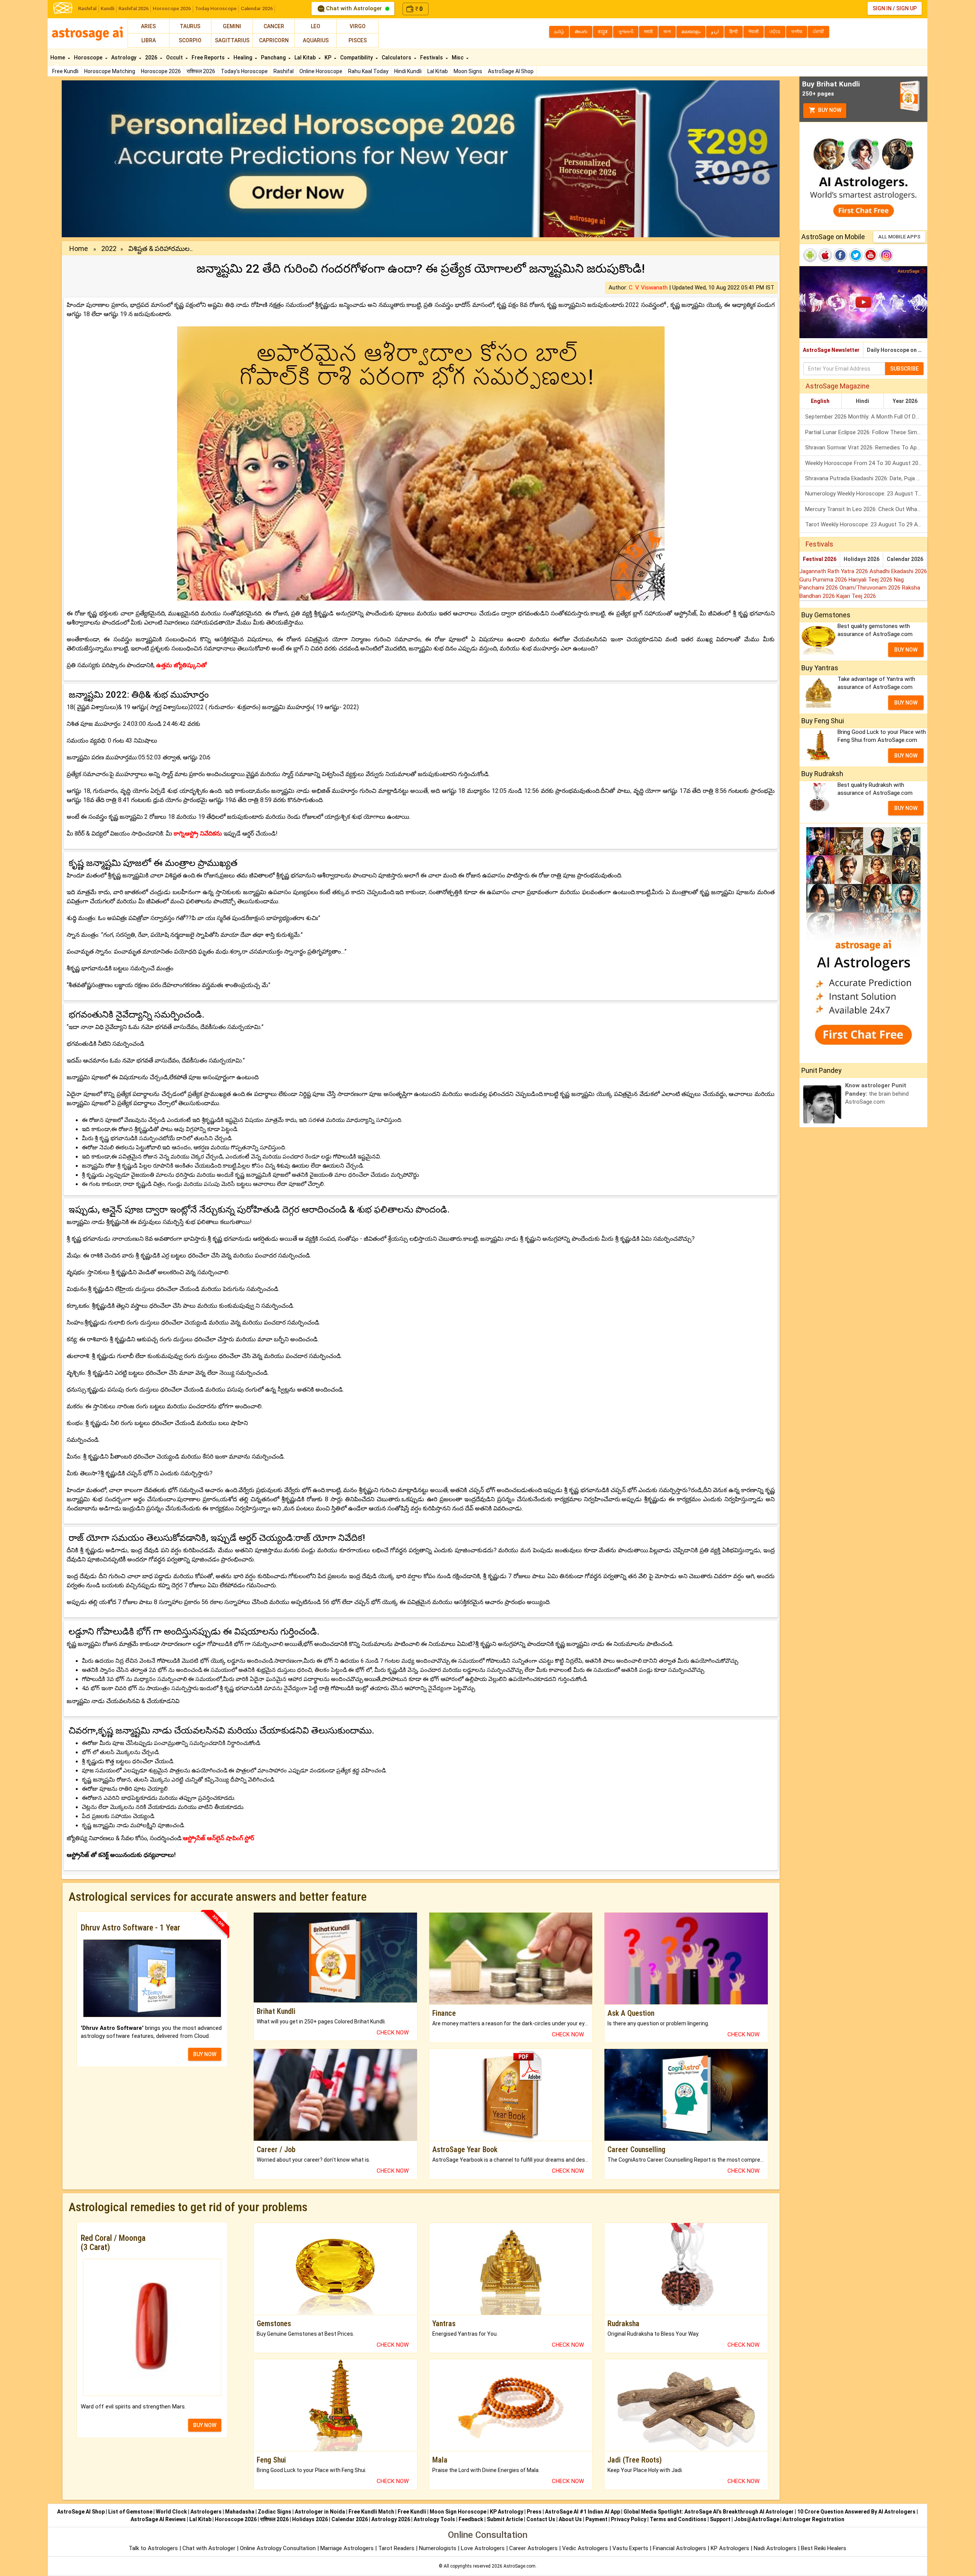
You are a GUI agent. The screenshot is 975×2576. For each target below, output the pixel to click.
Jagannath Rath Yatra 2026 (834, 571)
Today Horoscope (216, 9)
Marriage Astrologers (348, 2548)
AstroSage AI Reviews (158, 2519)
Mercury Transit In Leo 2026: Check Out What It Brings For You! (866, 509)
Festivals (432, 58)
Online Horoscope (321, 71)
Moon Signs (468, 71)
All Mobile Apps (899, 237)
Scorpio (190, 40)
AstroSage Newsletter (831, 350)
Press (534, 2512)
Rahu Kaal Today (368, 71)
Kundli (107, 9)
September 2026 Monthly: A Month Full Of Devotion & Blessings (866, 417)
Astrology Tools (434, 2519)
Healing (243, 58)
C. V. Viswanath (648, 288)
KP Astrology (507, 2512)
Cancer (274, 26)
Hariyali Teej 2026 (871, 580)
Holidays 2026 (862, 559)
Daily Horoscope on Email (897, 350)
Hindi (862, 401)
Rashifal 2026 (133, 9)
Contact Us (541, 2519)
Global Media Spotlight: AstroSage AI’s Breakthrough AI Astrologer (709, 2512)
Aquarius (316, 40)
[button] (116, 159)
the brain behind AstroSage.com (877, 1094)
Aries (148, 26)
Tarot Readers (397, 2548)
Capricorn (274, 40)
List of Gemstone (130, 2512)
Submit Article (505, 2519)
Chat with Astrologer (354, 8)
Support (720, 2519)
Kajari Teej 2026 (856, 596)
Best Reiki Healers (824, 2548)
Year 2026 (905, 401)
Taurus (190, 26)
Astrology (124, 58)
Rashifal (87, 9)
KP (328, 58)
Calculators (397, 58)
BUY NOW (205, 2054)
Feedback (471, 2519)
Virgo (358, 26)
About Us (570, 2519)
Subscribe (904, 369)
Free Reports (209, 58)
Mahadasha (240, 2512)
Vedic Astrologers (585, 2548)
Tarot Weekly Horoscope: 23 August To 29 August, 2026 (866, 524)
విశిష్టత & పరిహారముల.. (161, 248)
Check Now (393, 2033)
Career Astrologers (533, 2548)
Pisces (358, 40)
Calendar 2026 (257, 9)
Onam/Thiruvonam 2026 (871, 588)
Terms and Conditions (678, 2519)
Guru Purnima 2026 (824, 580)
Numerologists (438, 2548)
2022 (109, 248)
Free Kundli (65, 71)
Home (58, 58)
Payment (596, 2519)
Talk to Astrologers (153, 2548)
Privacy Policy (629, 2519)
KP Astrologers (731, 2548)
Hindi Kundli (408, 71)
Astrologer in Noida (320, 2512)
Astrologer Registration (814, 2519)
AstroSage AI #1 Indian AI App (583, 2512)
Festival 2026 (820, 559)
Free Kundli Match (371, 2512)
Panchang (274, 58)
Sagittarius (232, 40)
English (820, 401)
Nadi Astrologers (775, 2548)
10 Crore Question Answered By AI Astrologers (856, 2512)
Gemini (232, 26)
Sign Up (906, 8)
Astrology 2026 (391, 2519)
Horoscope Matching (110, 71)
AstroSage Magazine (838, 386)
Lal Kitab (438, 71)
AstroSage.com (519, 2566)
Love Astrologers (483, 2548)
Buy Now (829, 110)
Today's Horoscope (244, 71)
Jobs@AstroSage (757, 2519)
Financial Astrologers (679, 2548)
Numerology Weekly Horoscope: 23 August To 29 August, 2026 (866, 494)
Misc (458, 58)
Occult (175, 58)
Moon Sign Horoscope (458, 2512)
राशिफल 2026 (201, 71)
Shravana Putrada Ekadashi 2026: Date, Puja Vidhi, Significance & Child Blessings (866, 478)
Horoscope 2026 (172, 9)
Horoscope (89, 58)
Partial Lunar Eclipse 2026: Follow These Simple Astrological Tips (866, 432)
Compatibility (357, 58)
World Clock (171, 2512)
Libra (149, 40)
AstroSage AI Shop (511, 71)
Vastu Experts (630, 2548)
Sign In (882, 8)
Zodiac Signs (275, 2512)
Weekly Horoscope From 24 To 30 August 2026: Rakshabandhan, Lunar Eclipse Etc (866, 463)
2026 (152, 58)
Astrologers (206, 2512)
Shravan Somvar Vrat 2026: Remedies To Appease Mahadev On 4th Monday (866, 447)
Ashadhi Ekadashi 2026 (898, 571)
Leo (316, 26)
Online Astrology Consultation (279, 2548)
